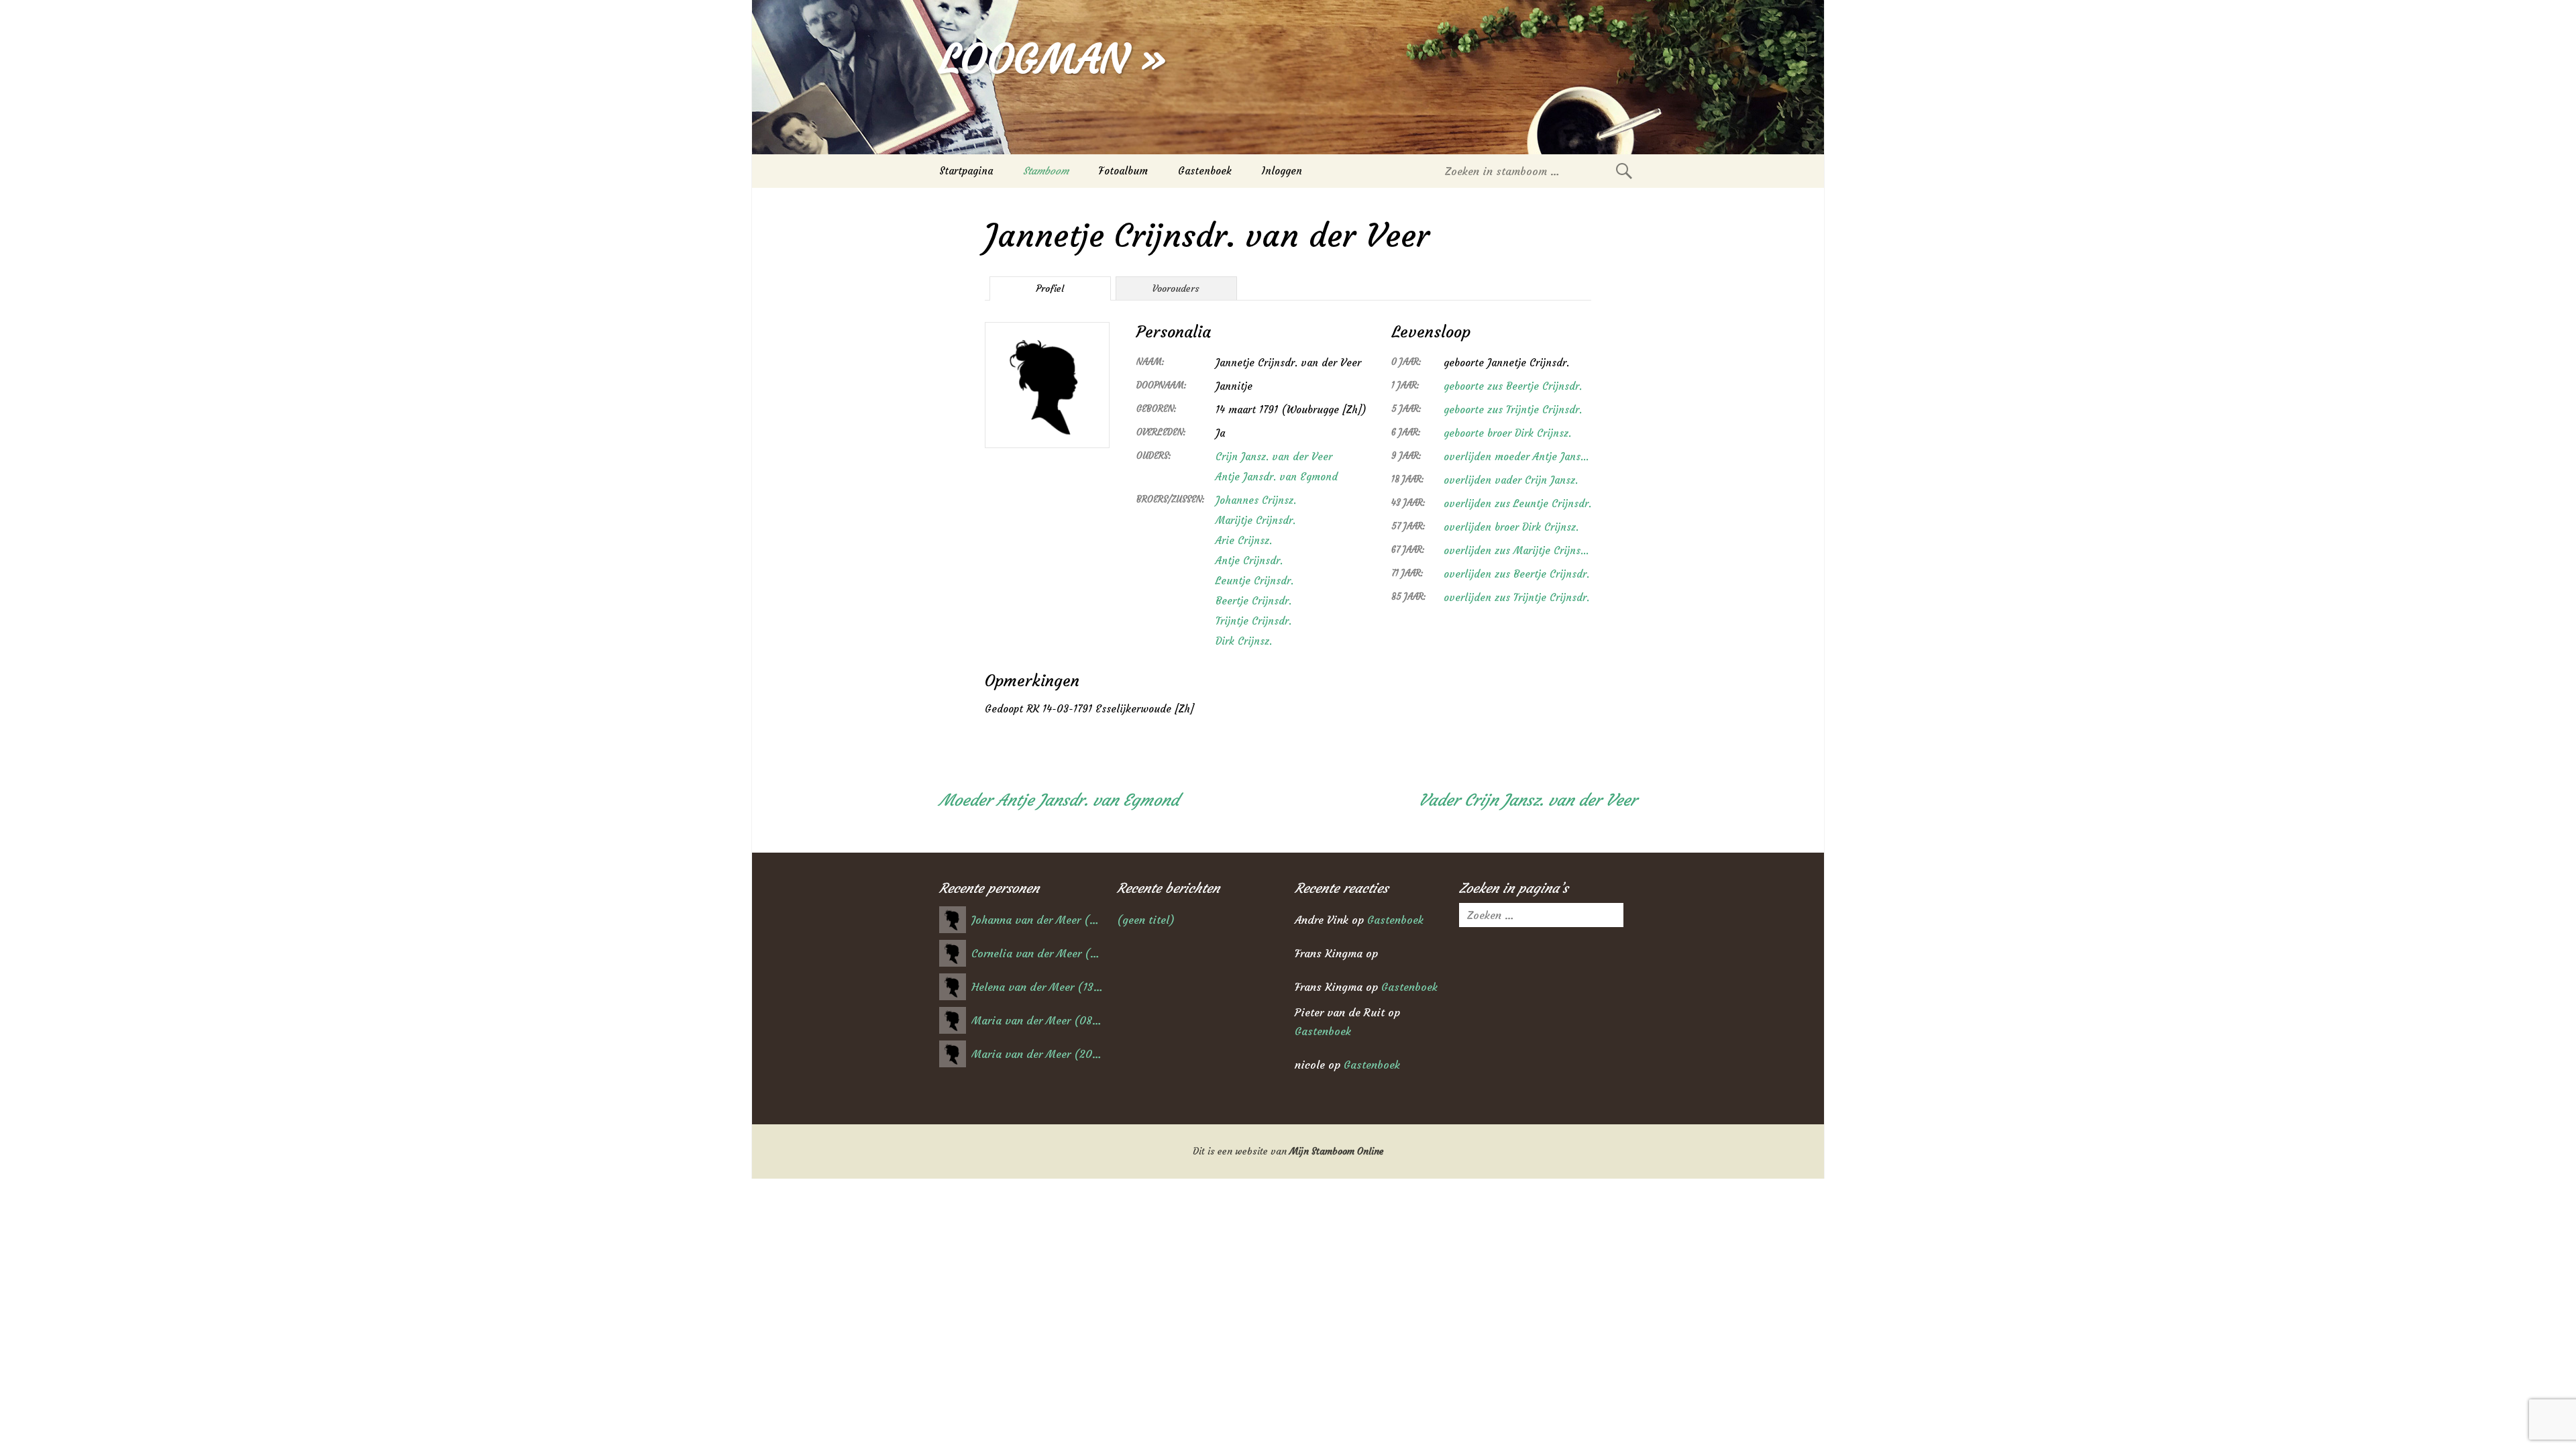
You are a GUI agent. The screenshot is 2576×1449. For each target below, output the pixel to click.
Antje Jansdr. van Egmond (1277, 477)
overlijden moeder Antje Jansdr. (1517, 457)
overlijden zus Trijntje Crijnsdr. (1516, 597)
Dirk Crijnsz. (1244, 641)
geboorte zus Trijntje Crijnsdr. (1513, 410)
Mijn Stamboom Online (1337, 1151)
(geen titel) (1146, 920)
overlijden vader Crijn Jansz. (1511, 480)
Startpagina (966, 171)
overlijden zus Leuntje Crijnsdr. (1517, 503)
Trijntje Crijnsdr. (1253, 621)
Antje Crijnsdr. (1249, 560)
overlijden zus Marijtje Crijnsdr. (1517, 550)
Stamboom (1046, 171)
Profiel (1050, 288)
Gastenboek (1205, 171)
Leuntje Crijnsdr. (1254, 581)
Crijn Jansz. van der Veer (1274, 457)
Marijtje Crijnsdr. (1255, 520)
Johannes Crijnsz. (1256, 500)
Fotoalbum (1123, 171)
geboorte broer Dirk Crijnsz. (1507, 433)
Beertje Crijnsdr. (1253, 601)
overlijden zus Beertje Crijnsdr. (1516, 574)
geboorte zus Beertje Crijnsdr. (1513, 386)
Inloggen (1282, 171)
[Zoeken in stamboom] (1624, 171)
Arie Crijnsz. (1244, 540)
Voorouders (1176, 288)
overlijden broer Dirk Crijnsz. (1511, 527)
